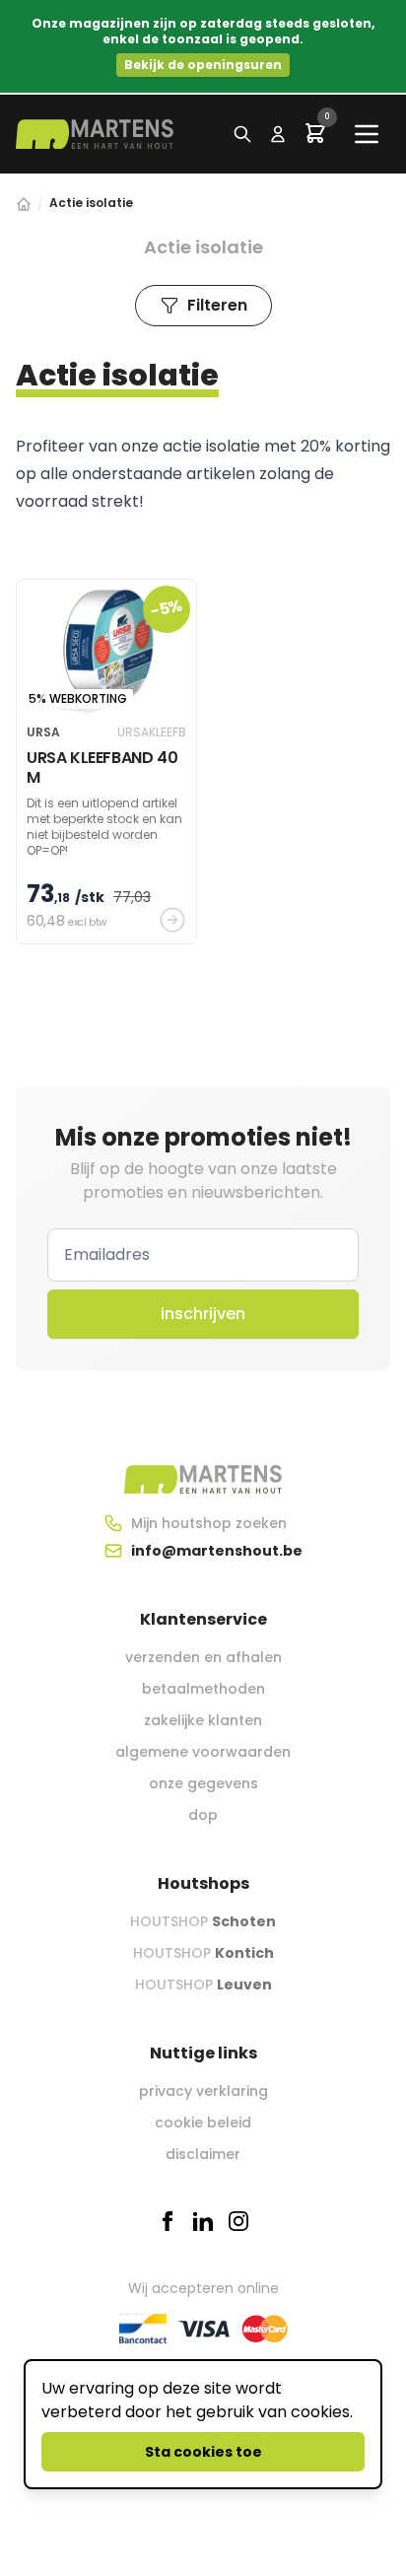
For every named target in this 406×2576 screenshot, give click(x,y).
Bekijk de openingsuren (203, 65)
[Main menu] (367, 134)
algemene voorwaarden (203, 1752)
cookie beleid (203, 2123)
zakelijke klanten (203, 1720)
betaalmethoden (203, 1689)
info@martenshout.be (217, 1551)
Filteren (217, 305)
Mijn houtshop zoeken (209, 1523)
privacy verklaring (203, 2091)
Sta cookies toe (203, 2452)
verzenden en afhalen (203, 1657)
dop (203, 1815)
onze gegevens (203, 1783)
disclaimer (203, 2154)
